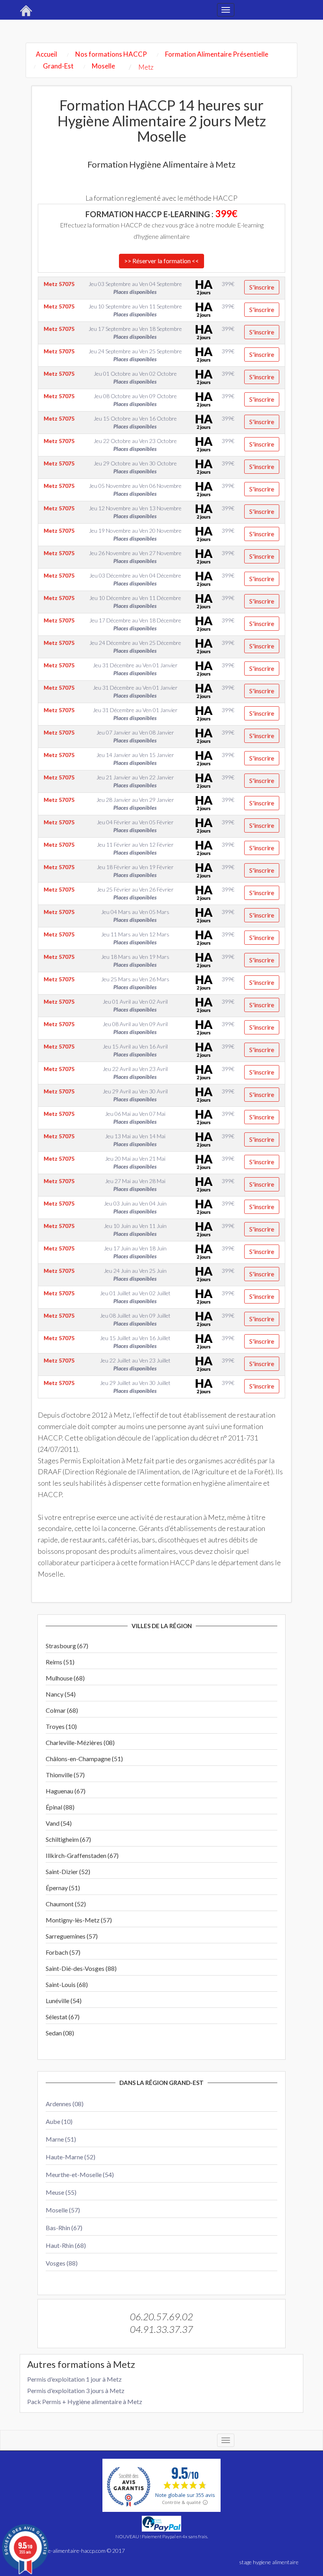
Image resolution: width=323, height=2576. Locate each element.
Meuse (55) (61, 2192)
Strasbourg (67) (67, 1646)
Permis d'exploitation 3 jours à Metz (76, 2390)
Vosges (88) (62, 2263)
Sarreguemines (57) (72, 1936)
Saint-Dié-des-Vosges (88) (81, 1968)
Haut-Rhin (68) (66, 2245)
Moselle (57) (63, 2210)
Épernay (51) (63, 1888)
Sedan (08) (60, 2033)
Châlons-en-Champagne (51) (84, 1759)
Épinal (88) (60, 1807)
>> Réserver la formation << (161, 261)
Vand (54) (59, 1823)
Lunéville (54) (64, 2001)
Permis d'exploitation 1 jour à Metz (74, 2379)
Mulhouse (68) (65, 1678)
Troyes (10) (61, 1726)
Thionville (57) (65, 1775)
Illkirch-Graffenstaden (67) (82, 1855)
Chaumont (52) (66, 1904)
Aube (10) (59, 2121)
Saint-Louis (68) (67, 1984)
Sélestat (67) (63, 2017)
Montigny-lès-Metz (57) (79, 1920)
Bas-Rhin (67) (64, 2228)
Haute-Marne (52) (71, 2157)
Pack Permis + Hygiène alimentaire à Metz (85, 2401)
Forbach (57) (63, 1952)
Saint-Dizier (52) (68, 1872)
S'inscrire (262, 287)
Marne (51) (61, 2139)
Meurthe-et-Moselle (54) (80, 2174)
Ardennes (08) (65, 2104)
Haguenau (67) (66, 1791)
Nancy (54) (61, 1694)
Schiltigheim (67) (68, 1839)
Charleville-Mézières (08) (80, 1742)
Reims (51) (60, 1662)
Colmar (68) (62, 1710)
